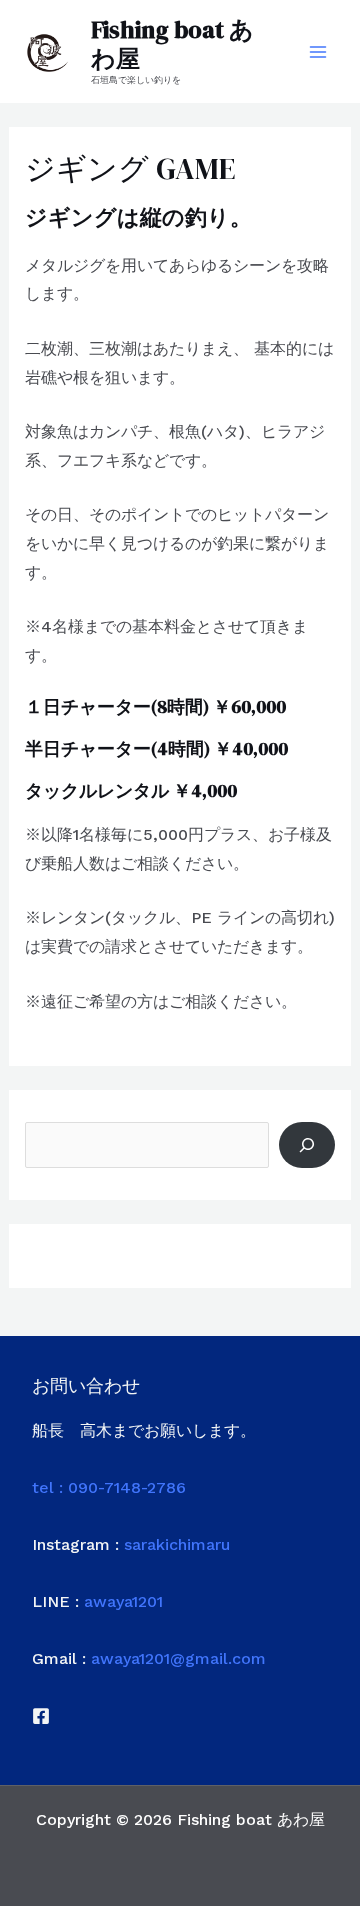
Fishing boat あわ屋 (172, 44)
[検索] (307, 1145)
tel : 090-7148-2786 (109, 1487)
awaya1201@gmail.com (178, 1658)
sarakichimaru (177, 1544)
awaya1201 (123, 1601)
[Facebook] (41, 1716)
